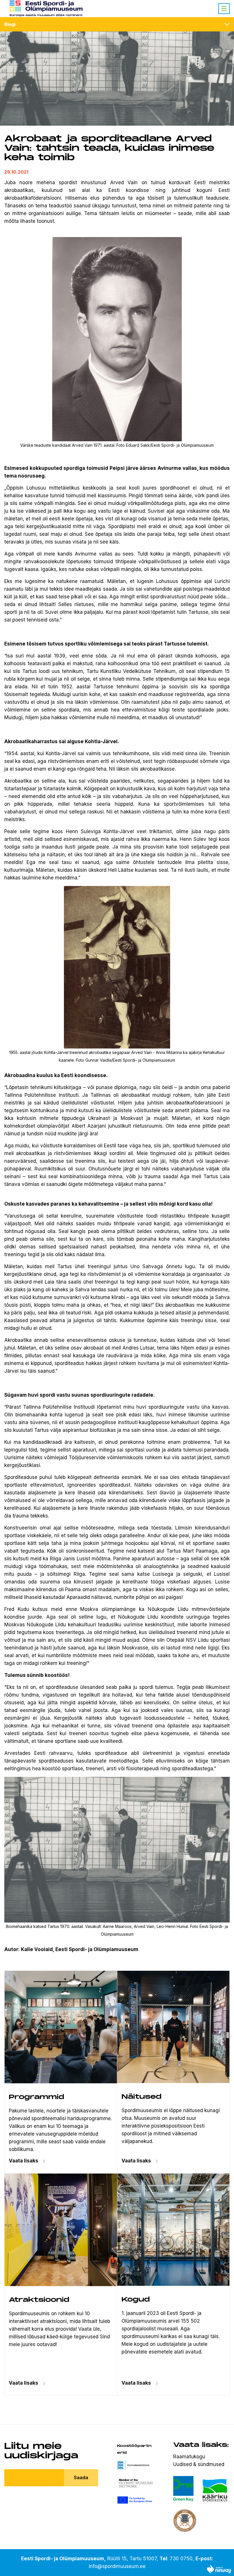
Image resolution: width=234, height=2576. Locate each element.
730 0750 (181, 2559)
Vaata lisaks (136, 2161)
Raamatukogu (189, 2457)
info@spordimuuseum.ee (117, 2566)
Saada (81, 2477)
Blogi (10, 24)
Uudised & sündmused (199, 2464)
